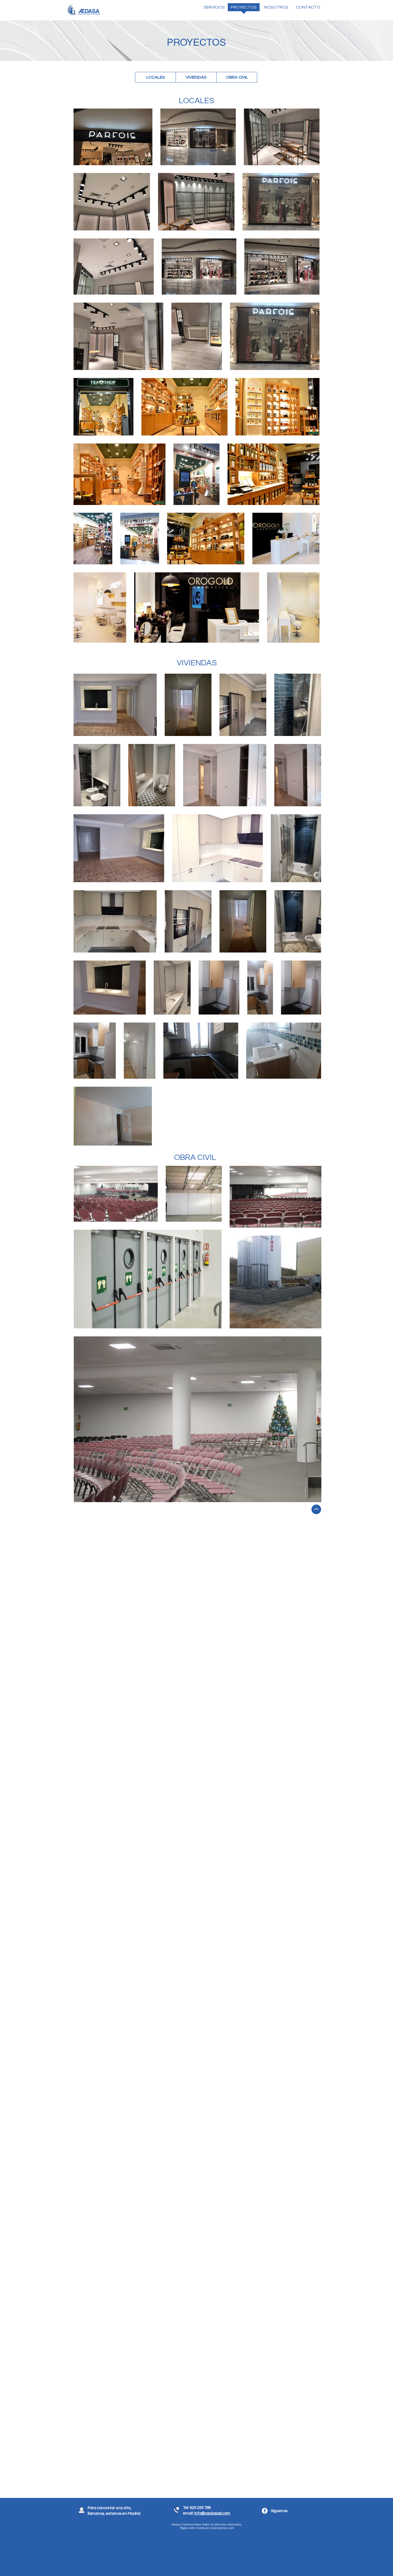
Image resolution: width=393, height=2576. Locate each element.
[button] (212, 9)
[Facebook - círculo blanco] (265, 2511)
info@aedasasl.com (212, 2513)
